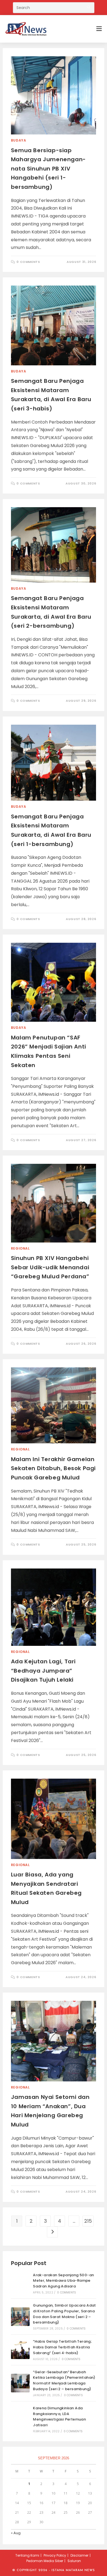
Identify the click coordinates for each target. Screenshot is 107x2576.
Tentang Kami (27, 2555)
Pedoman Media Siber (45, 2561)
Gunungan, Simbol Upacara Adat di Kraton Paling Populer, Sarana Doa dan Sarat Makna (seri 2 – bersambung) (64, 2314)
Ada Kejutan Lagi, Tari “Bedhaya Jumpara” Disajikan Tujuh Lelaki (43, 1671)
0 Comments (28, 262)
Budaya (19, 140)
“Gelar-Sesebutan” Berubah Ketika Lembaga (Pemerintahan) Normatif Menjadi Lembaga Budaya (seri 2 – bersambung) (64, 2380)
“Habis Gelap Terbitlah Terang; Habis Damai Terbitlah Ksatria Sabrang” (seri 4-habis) (62, 2347)
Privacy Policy (55, 2555)
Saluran (74, 2561)
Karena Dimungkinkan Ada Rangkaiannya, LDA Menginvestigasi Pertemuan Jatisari (59, 2417)
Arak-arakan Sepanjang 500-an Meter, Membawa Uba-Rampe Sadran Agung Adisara (63, 2281)
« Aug (16, 2533)
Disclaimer (79, 2555)
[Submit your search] (89, 7)
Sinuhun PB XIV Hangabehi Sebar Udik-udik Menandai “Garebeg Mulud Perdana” (50, 1267)
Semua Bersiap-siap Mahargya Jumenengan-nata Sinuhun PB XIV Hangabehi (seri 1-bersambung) (48, 169)
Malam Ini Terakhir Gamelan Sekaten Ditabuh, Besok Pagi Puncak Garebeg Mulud (53, 1468)
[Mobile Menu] (99, 29)
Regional (20, 1248)
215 (88, 2221)
